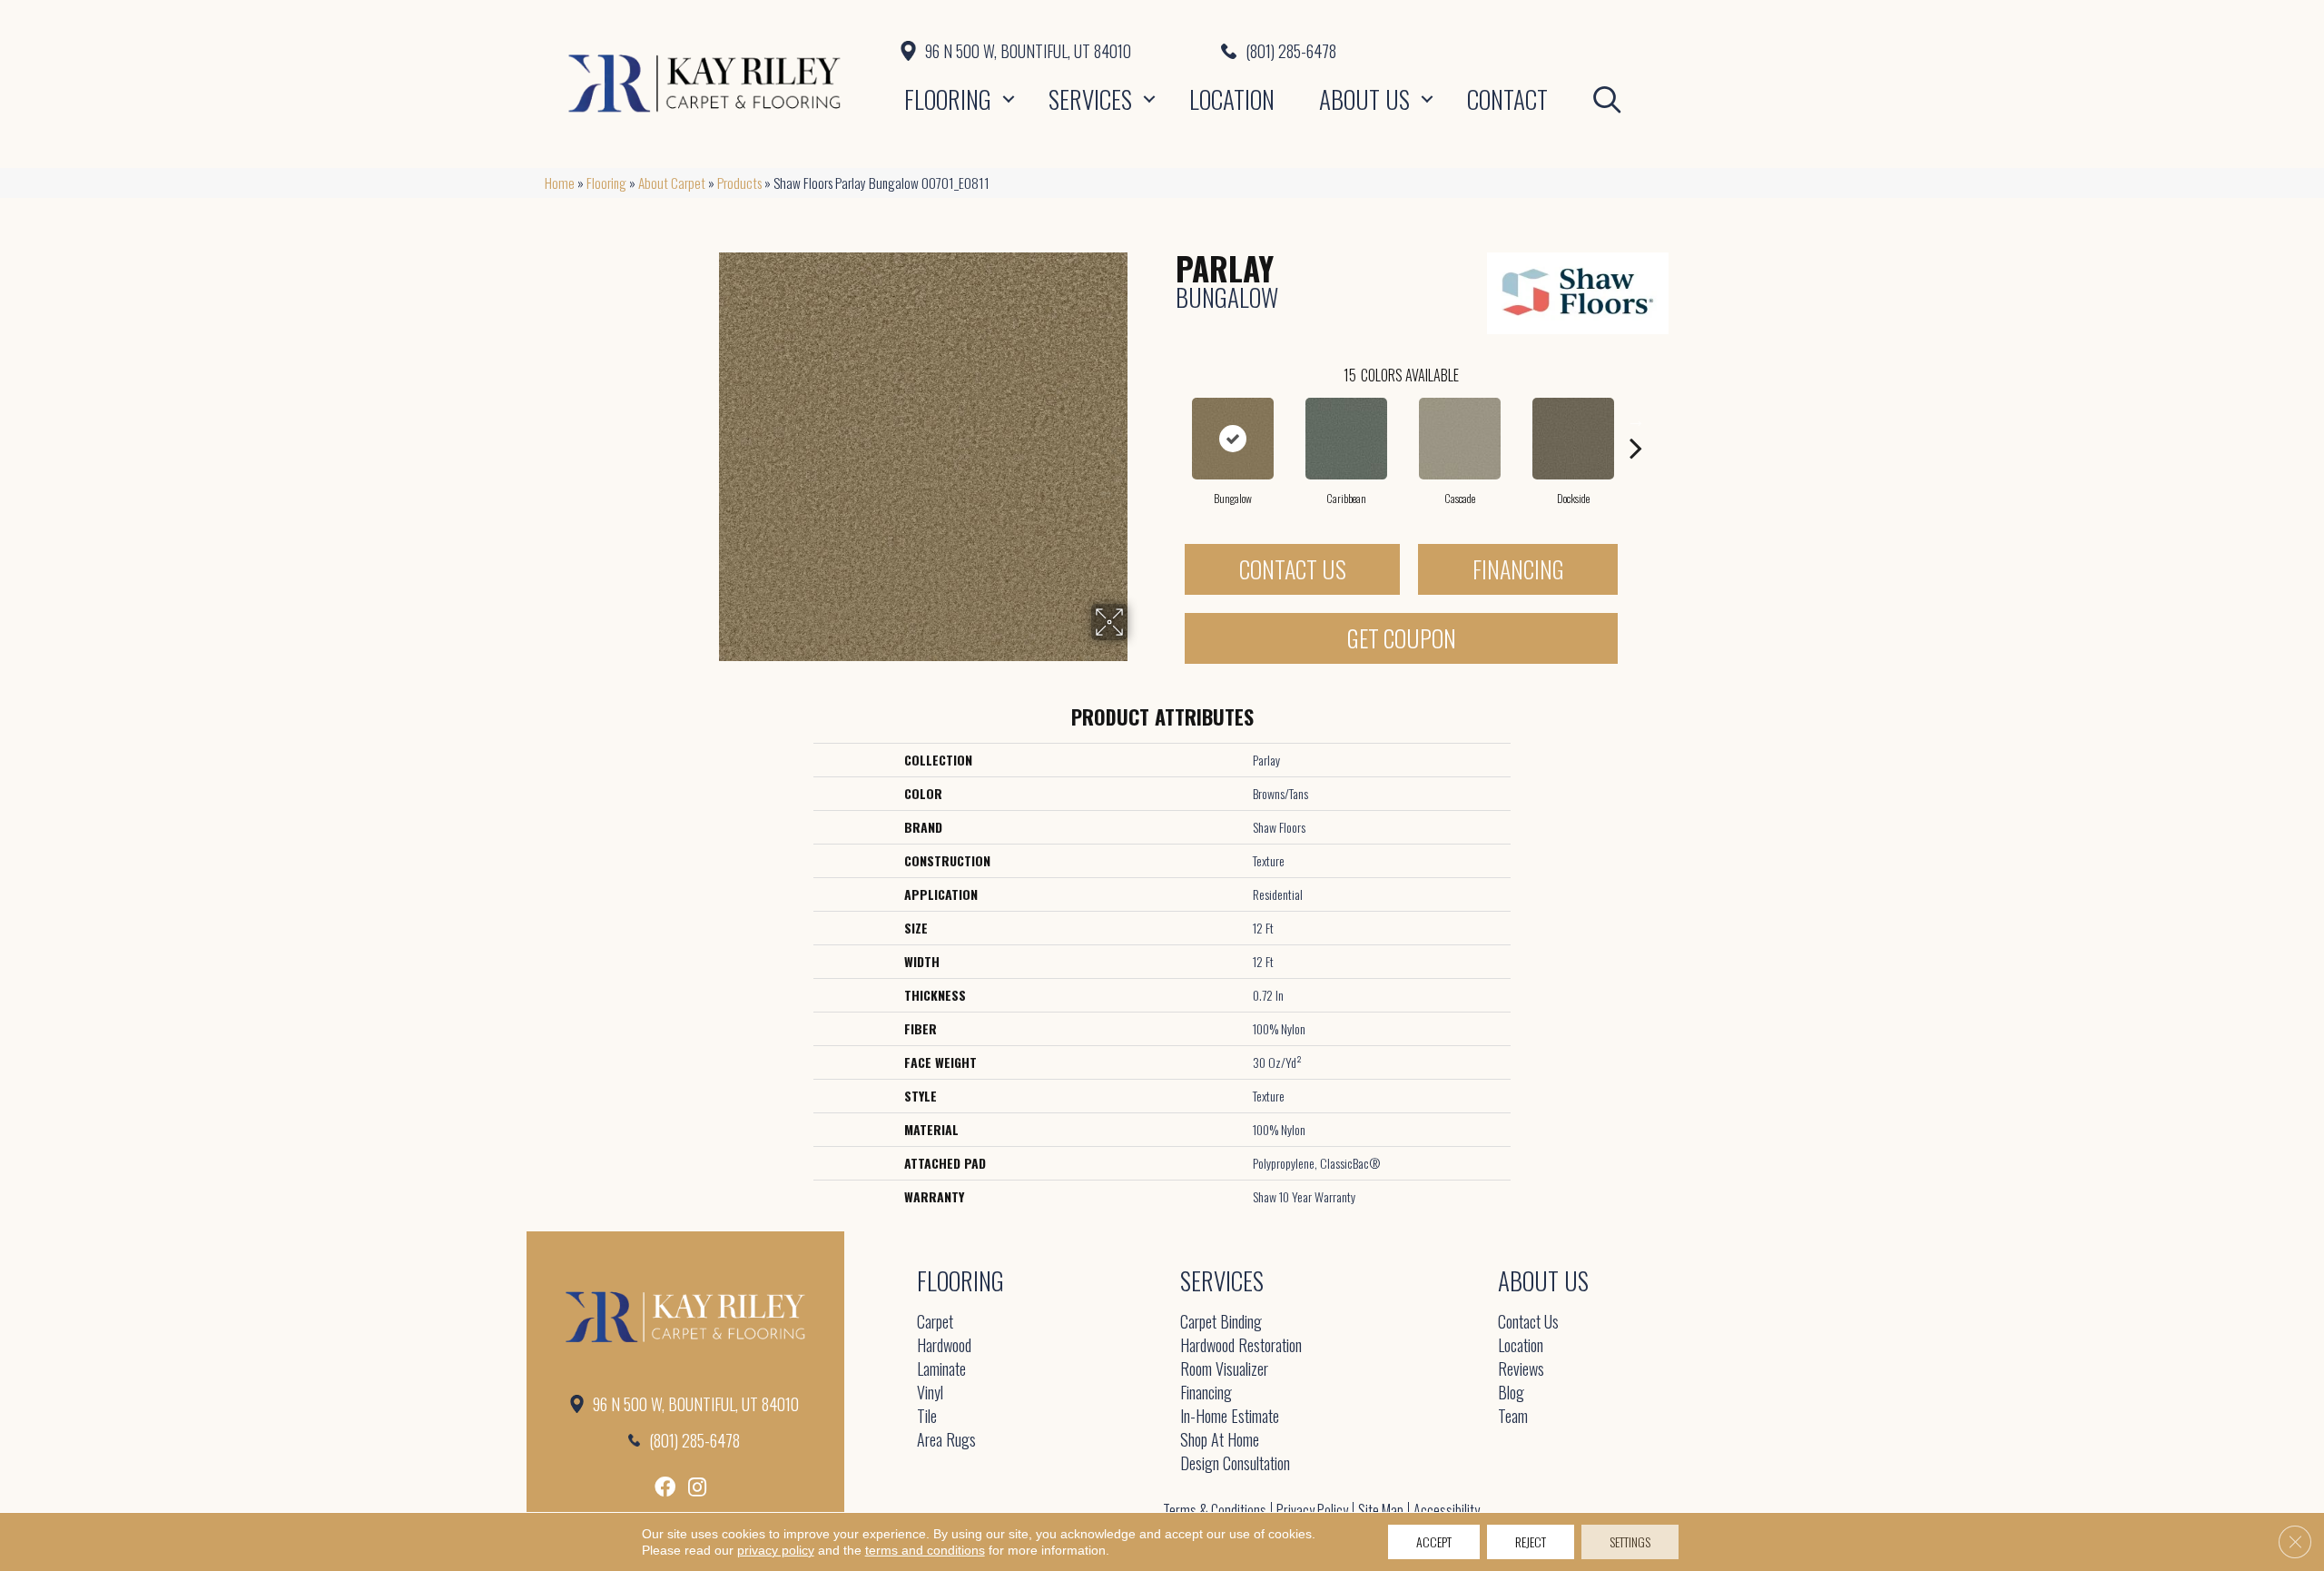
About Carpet (672, 183)
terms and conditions (925, 1550)
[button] (1009, 99)
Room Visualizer (1224, 1370)
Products (739, 183)
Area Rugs (946, 1441)
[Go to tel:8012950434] (1500, 51)
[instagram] (697, 1487)
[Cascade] (1460, 439)
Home (560, 183)
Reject (1531, 1541)
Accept (1434, 1541)
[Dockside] (1573, 439)
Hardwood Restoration (1241, 1346)
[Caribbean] (1346, 439)
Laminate (941, 1370)
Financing (1518, 569)
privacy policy (776, 1550)
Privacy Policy (1312, 1510)
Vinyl (930, 1393)
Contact (1507, 99)
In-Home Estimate (1230, 1417)
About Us (1364, 99)
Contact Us (1293, 569)
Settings (1630, 1541)
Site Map (1381, 1510)
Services (1090, 99)
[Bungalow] (1233, 439)
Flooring (948, 99)
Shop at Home (1220, 1441)
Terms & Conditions (1215, 1510)
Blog (1511, 1393)
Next (1636, 420)
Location (1232, 99)
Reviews (1521, 1370)
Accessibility (1447, 1510)
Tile (927, 1417)
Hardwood (944, 1346)
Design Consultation (1235, 1464)
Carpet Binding (1221, 1323)
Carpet (935, 1323)
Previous (1167, 420)
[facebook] (665, 1487)
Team (1513, 1417)
